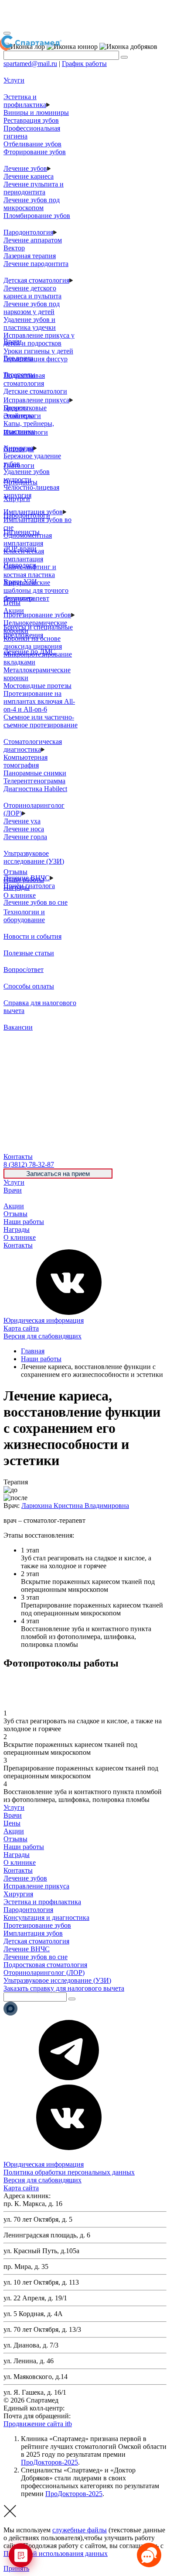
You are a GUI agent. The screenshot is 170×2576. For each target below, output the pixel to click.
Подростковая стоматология (24, 379)
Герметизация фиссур (36, 359)
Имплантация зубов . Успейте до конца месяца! (82, 15)
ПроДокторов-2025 (49, 2462)
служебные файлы (80, 2530)
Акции (14, 1206)
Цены (12, 1198)
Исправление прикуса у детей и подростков (39, 339)
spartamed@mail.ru (30, 64)
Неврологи (20, 565)
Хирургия (18, 1894)
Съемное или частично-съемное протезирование (41, 721)
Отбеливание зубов (32, 144)
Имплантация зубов (33, 1933)
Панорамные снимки (35, 773)
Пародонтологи (27, 515)
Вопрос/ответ (24, 970)
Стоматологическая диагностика (33, 745)
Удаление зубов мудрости (27, 475)
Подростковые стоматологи (25, 412)
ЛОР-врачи (20, 548)
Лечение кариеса (29, 176)
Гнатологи (19, 465)
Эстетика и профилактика (25, 101)
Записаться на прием (58, 1174)
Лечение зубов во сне (36, 902)
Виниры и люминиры (36, 112)
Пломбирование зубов (37, 216)
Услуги (14, 1182)
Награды (17, 1229)
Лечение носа (24, 829)
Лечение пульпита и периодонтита (34, 188)
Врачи (13, 1190)
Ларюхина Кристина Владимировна (75, 1506)
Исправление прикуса (36, 400)
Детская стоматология (36, 280)
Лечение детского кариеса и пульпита (32, 292)
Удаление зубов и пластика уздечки (30, 323)
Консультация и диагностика (46, 1917)
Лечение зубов (25, 168)
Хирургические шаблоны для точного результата (36, 590)
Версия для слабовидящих (42, 1336)
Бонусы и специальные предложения (38, 631)
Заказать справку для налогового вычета (64, 1988)
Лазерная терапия (30, 256)
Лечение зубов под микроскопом (32, 204)
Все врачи (18, 358)
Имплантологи (26, 432)
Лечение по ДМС (29, 652)
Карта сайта (21, 1328)
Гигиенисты (22, 532)
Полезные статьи (29, 953)
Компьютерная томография (25, 761)
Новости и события (32, 936)
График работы (84, 64)
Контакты (18, 1245)
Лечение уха (22, 821)
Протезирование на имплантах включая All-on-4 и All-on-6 (39, 701)
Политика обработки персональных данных (69, 2172)
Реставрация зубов (31, 120)
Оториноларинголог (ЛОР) (44, 1973)
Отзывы (15, 1214)
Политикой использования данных (56, 2554)
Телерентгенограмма (34, 781)
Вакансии (18, 1027)
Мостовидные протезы (37, 686)
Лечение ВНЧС (27, 1949)
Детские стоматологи (35, 391)
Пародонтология (28, 232)
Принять (16, 2568)
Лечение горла (25, 837)
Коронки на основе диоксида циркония (33, 642)
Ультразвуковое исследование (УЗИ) (34, 857)
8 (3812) (29, 1164)
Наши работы (24, 1222)
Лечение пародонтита (36, 264)
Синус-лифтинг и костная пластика (30, 571)
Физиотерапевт (26, 598)
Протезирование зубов (37, 615)
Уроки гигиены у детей (38, 351)
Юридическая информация (44, 1320)
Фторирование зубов (35, 152)
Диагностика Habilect (35, 789)
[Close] (7, 33)
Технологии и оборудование (24, 916)
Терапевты (19, 375)
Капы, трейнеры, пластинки (29, 427)
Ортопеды (19, 449)
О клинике (20, 1237)
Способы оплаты (29, 986)
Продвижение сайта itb (38, 2424)
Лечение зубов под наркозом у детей (32, 308)
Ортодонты (20, 482)
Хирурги (17, 499)
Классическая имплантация (24, 555)
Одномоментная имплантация (28, 539)
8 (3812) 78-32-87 (92, 2408)
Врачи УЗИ (20, 582)
